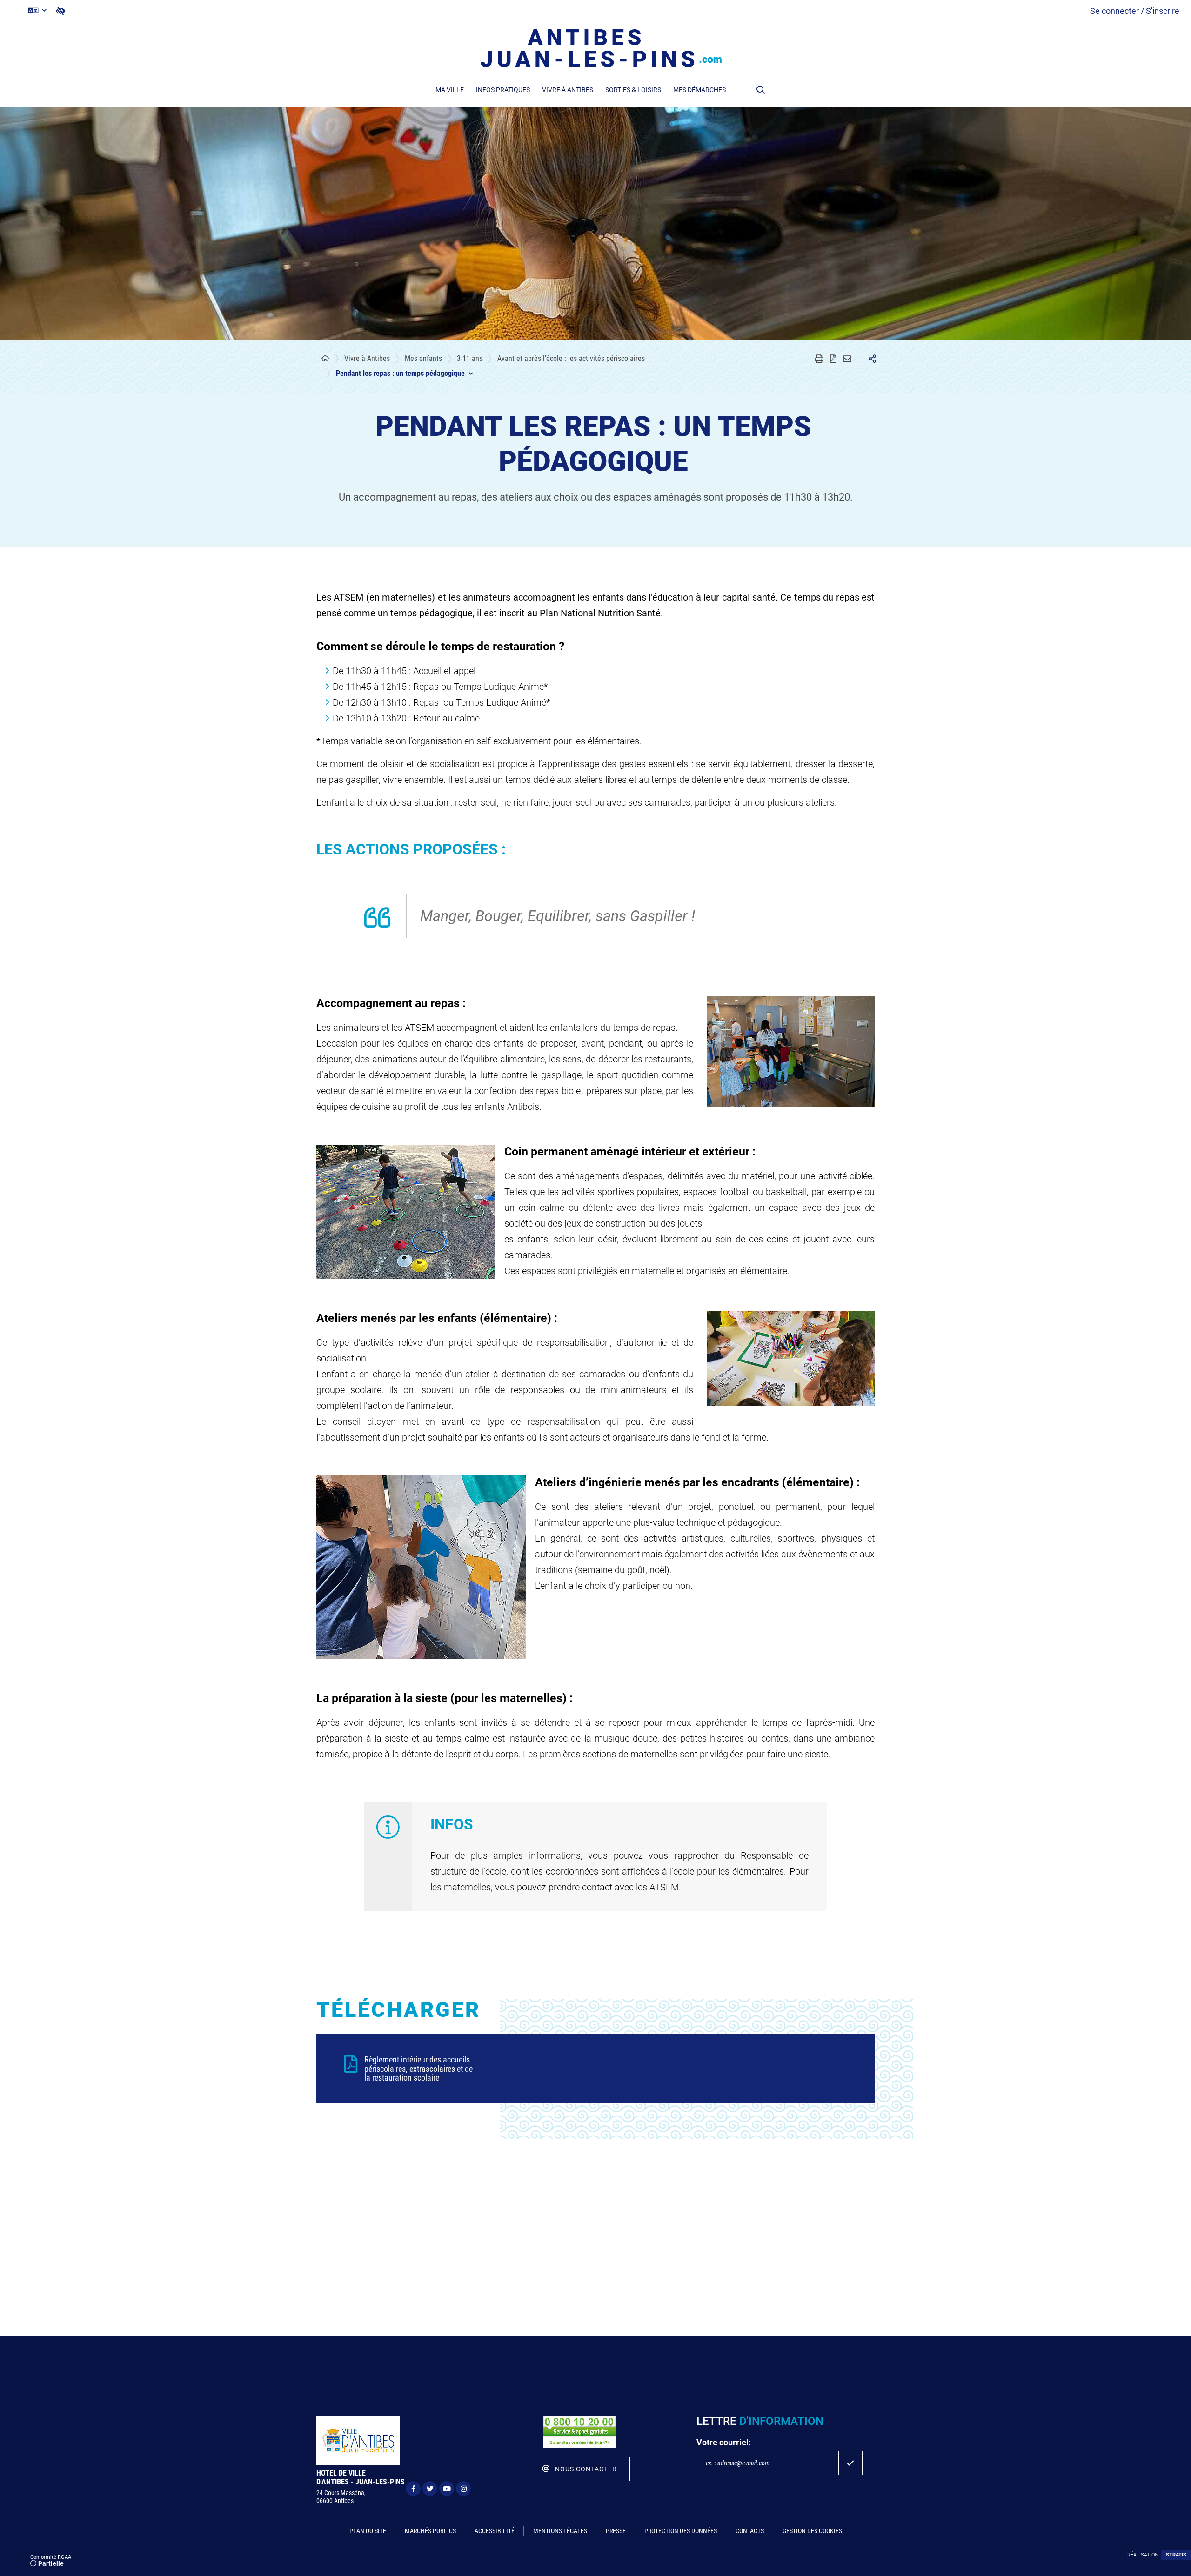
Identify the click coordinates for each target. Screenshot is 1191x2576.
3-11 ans (470, 358)
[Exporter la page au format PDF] (833, 359)
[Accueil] (325, 359)
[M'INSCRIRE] (850, 2463)
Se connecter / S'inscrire (1135, 11)
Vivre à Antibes (568, 90)
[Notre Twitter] (430, 2489)
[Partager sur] (872, 359)
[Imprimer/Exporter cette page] (819, 359)
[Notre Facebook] (413, 2489)
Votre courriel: (724, 2442)
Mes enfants (423, 358)
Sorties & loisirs (633, 90)
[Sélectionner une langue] (37, 11)
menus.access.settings (60, 11)
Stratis (1176, 2555)
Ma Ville (450, 90)
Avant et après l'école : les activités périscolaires (571, 358)
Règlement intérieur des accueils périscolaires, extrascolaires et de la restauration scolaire (418, 2069)
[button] (761, 90)
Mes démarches (699, 90)
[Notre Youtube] (447, 2489)
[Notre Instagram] (463, 2489)
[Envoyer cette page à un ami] (847, 359)
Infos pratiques (503, 90)
